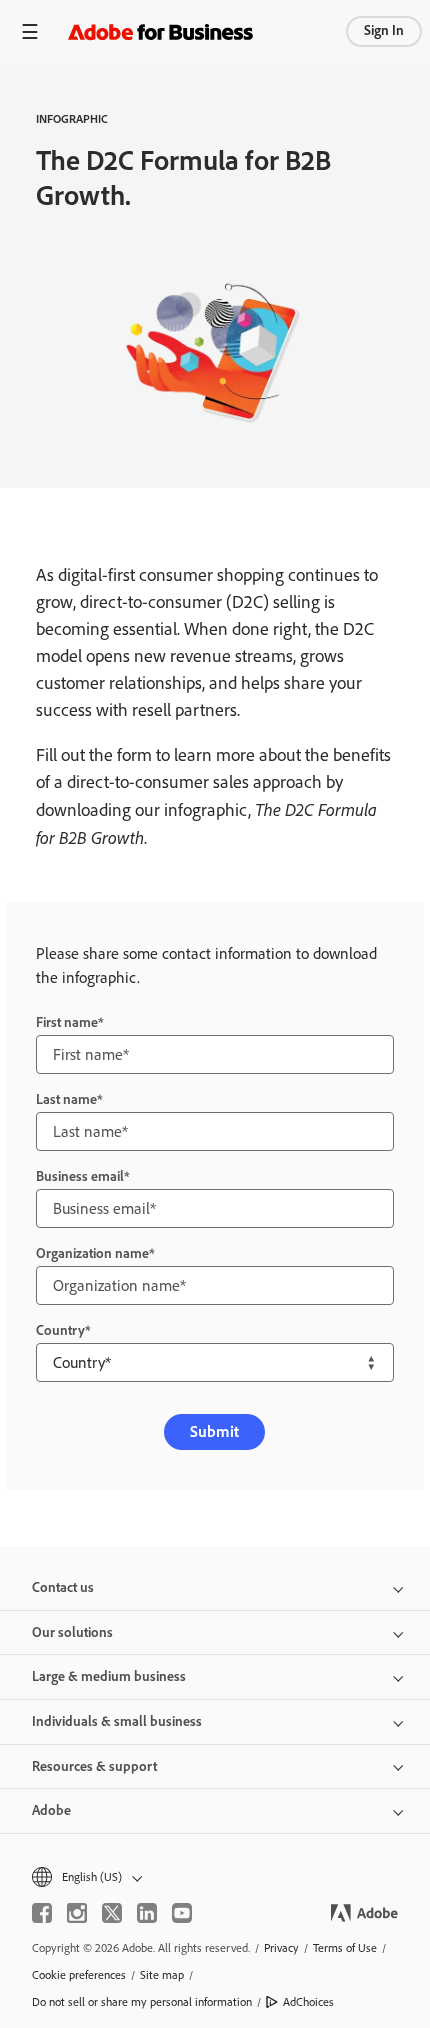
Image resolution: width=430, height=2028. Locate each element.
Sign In (384, 30)
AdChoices (308, 2002)
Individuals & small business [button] (117, 1721)
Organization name (92, 1253)
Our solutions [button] (72, 1632)
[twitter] (112, 1913)
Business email (80, 1176)
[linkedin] (147, 1913)
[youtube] (182, 1913)
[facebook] (42, 1913)
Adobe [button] (51, 1810)
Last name (66, 1099)
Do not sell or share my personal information (142, 2002)
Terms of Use (345, 1948)
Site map (162, 1975)
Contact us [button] (63, 1587)
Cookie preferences (79, 1975)
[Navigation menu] (30, 31)
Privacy (281, 1948)
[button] (215, 1877)
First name (67, 1022)
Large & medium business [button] (109, 1676)
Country (60, 1330)
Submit (214, 1431)
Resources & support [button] (94, 1766)
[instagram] (77, 1913)
